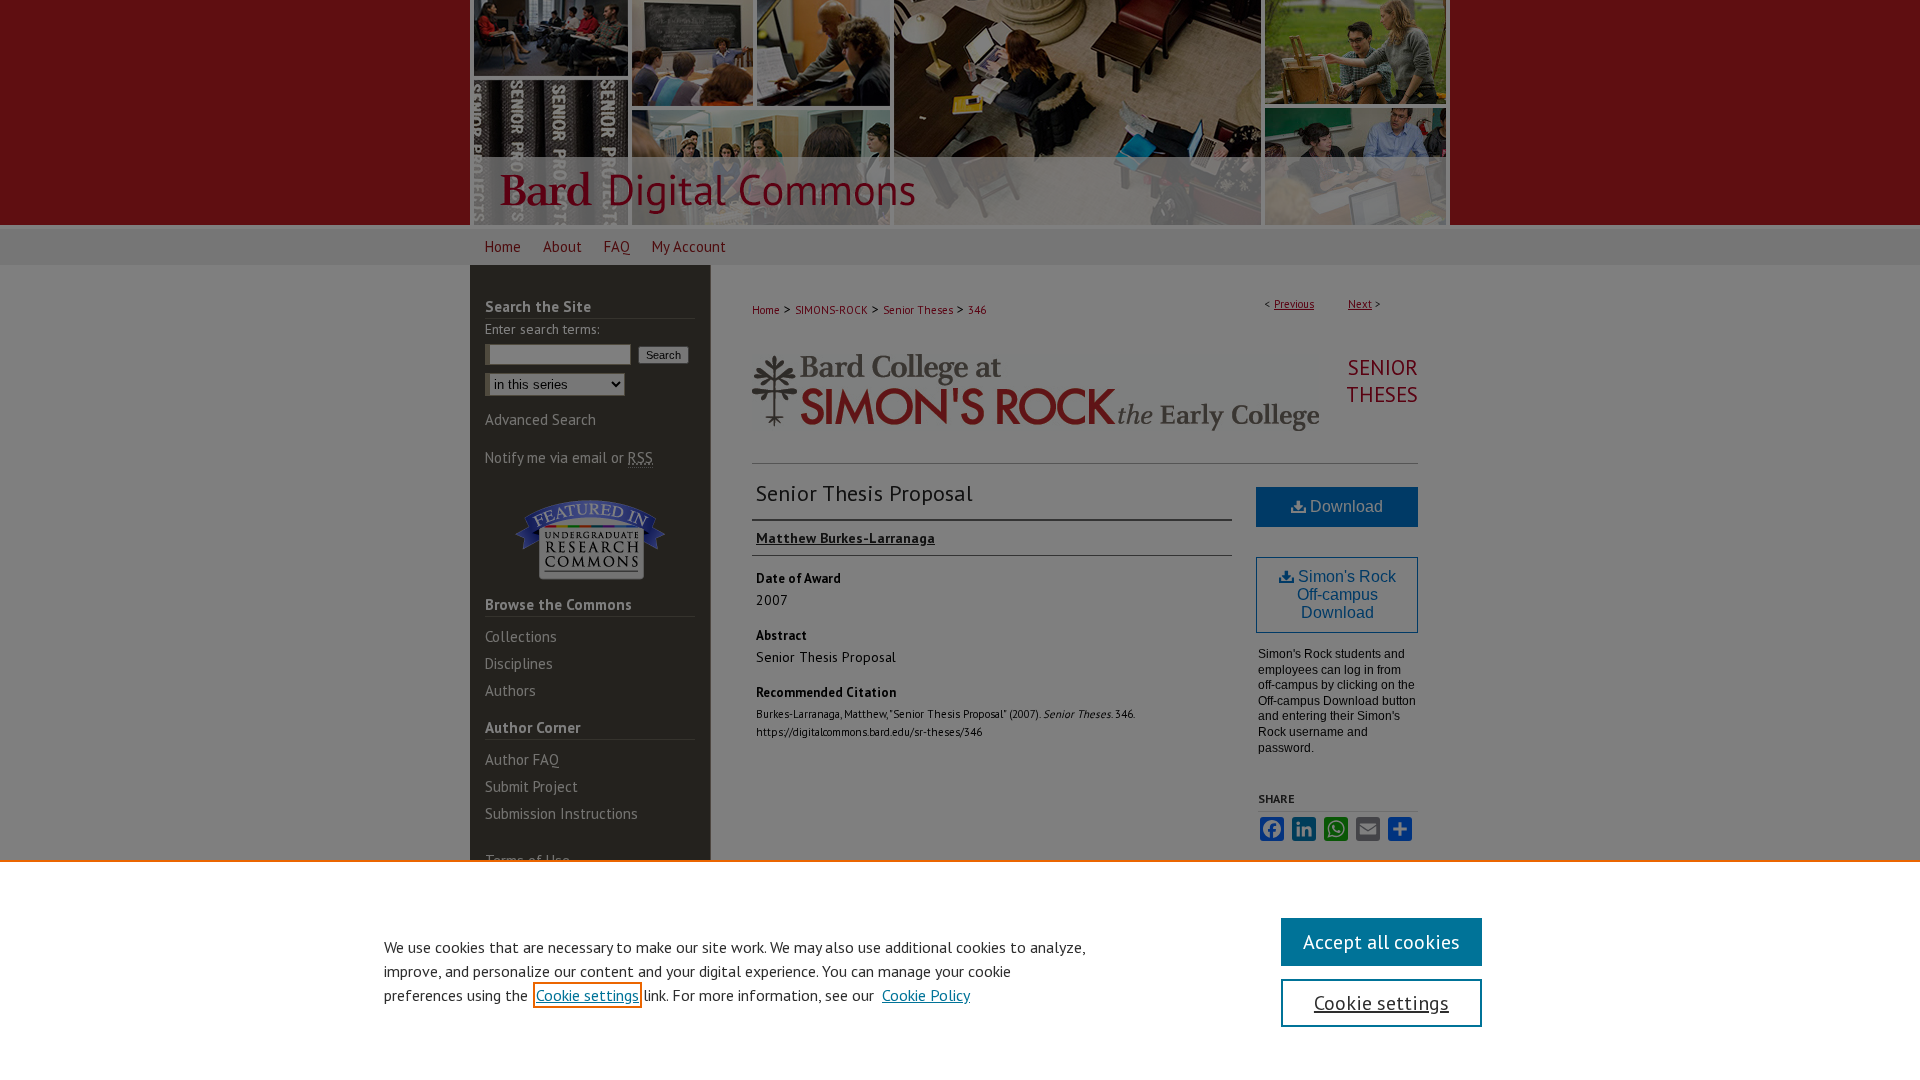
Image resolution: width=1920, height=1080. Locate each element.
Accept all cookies (1381, 942)
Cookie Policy (926, 995)
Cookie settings (587, 995)
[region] (960, 970)
